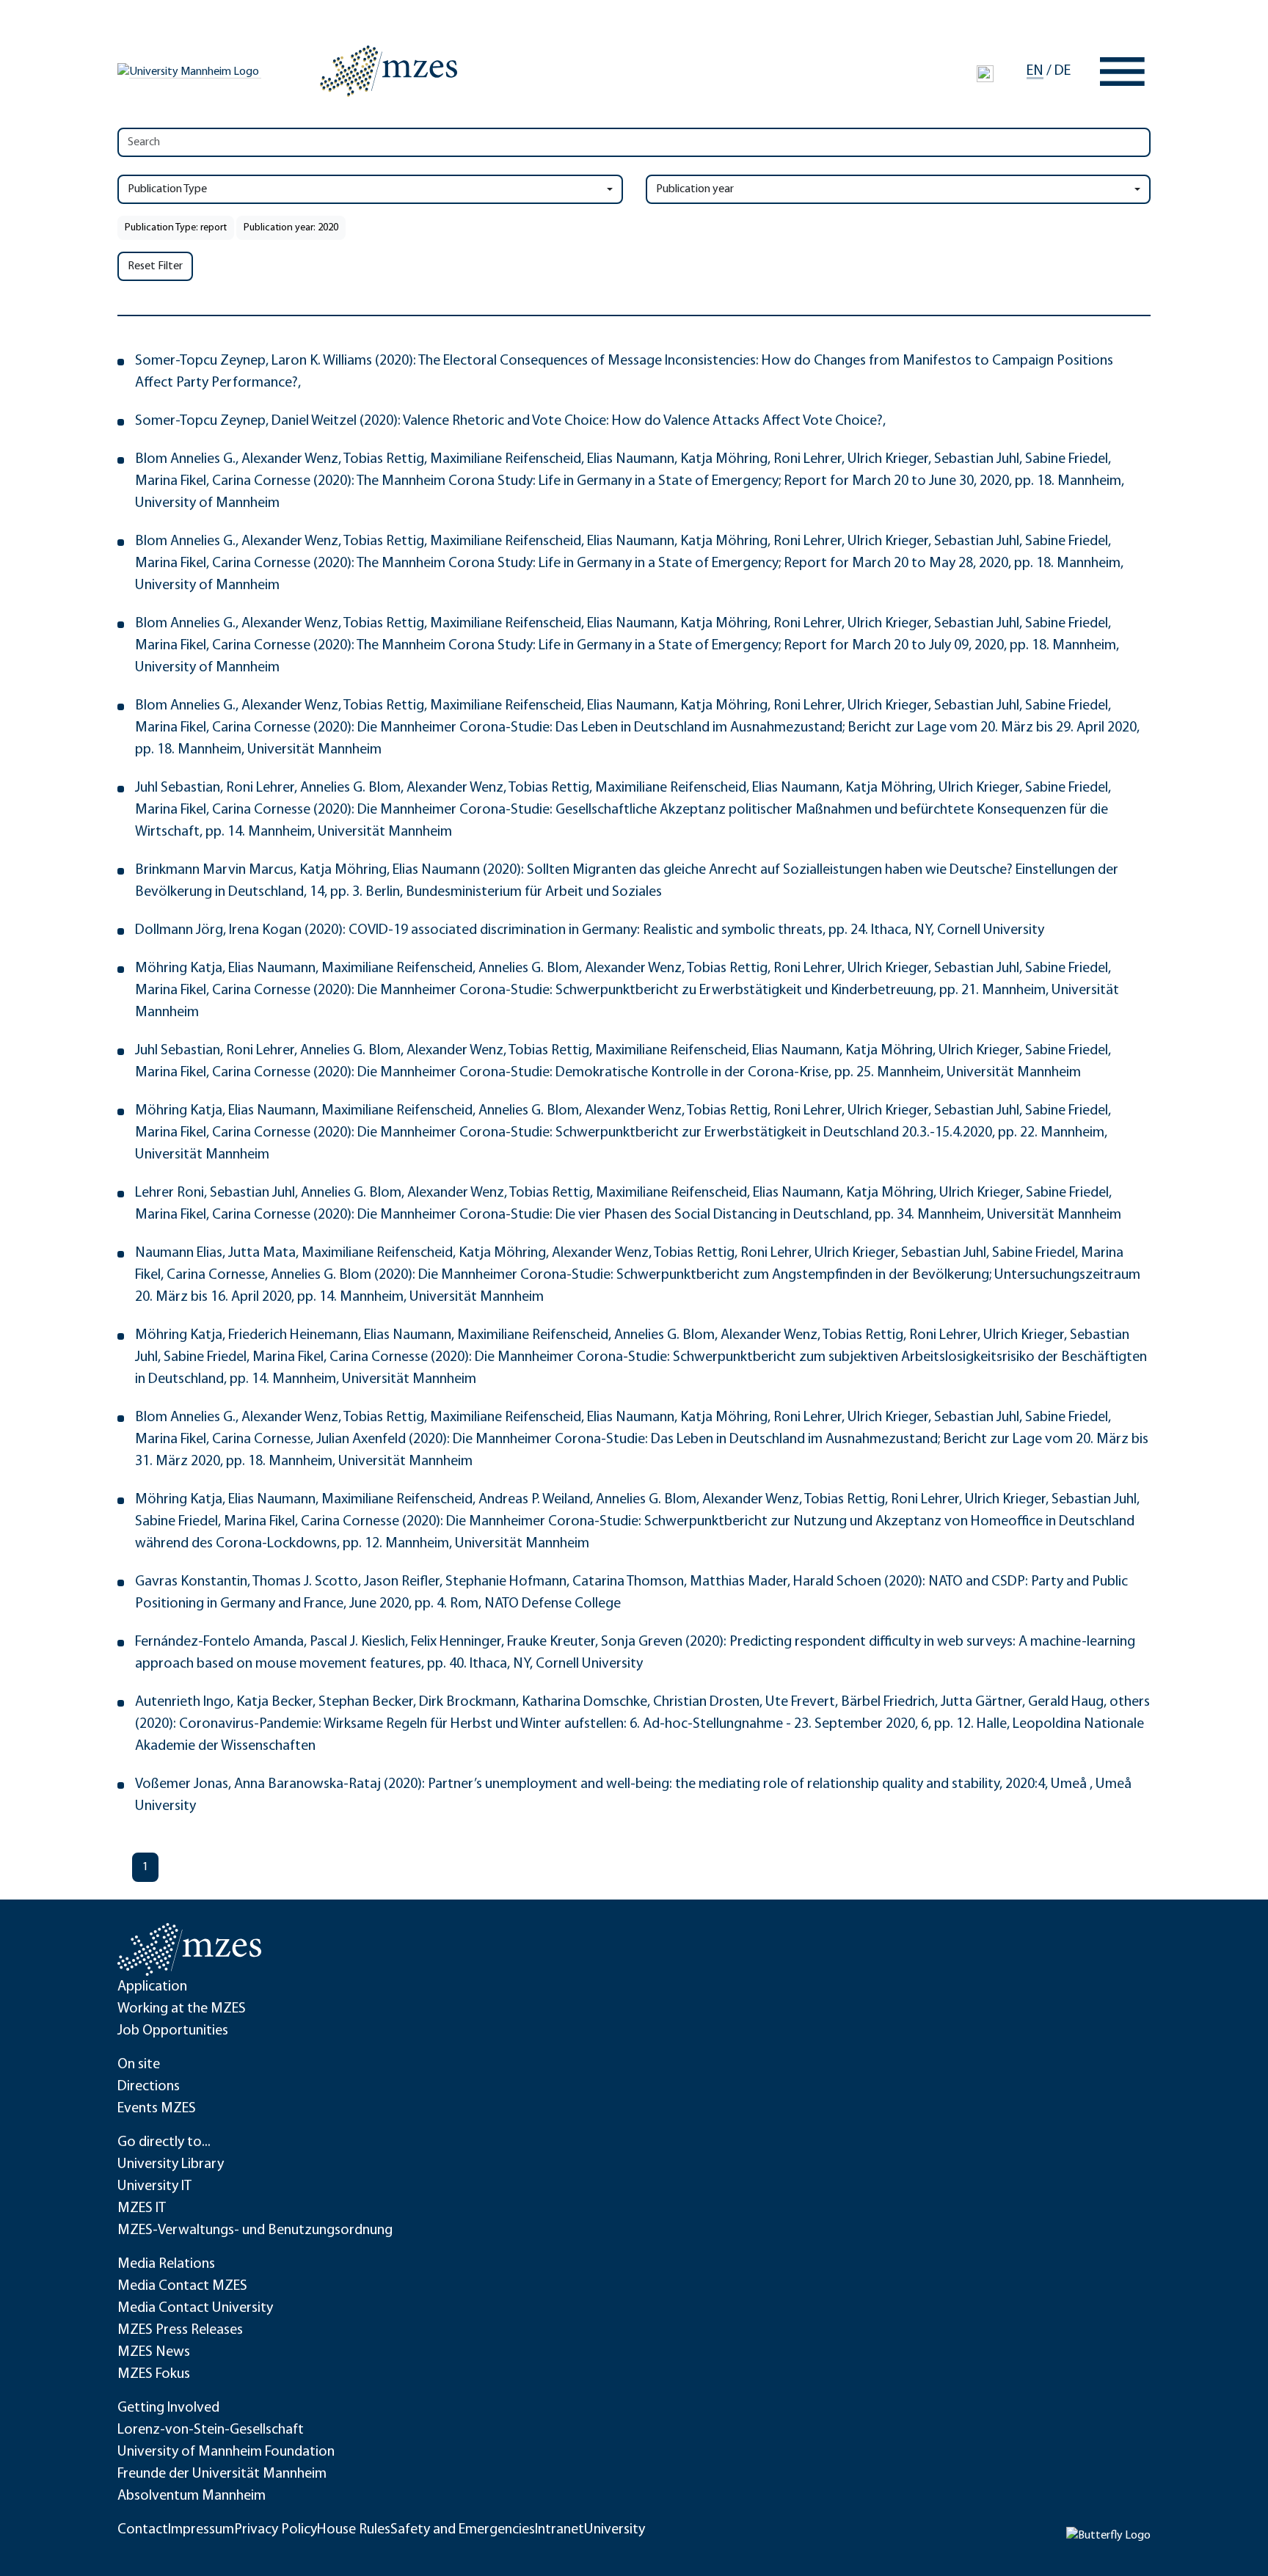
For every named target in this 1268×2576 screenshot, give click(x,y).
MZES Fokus (154, 2374)
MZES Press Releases (180, 2330)
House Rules (354, 2530)
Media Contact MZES (182, 2286)
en (1035, 71)
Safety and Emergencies (463, 2530)
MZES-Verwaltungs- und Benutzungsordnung (255, 2230)
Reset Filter (155, 266)
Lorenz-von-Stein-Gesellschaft (211, 2430)
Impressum (201, 2530)
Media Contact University (195, 2308)
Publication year (695, 189)
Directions (149, 2087)
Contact (143, 2530)
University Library (171, 2164)
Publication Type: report (176, 228)
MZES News (154, 2352)
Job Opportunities (173, 2031)
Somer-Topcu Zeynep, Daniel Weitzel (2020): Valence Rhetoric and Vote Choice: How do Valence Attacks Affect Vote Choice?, (510, 421)
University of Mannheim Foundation (226, 2452)
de (1063, 71)
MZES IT (142, 2208)
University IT (154, 2186)
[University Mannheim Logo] (189, 72)
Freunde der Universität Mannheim (222, 2474)
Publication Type (167, 189)
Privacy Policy (276, 2530)
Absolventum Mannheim (192, 2496)
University (615, 2530)
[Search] (985, 73)
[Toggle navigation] (1122, 72)
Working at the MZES (182, 2009)
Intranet (560, 2530)
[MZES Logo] (389, 71)
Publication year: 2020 (291, 228)
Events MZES (157, 2109)
